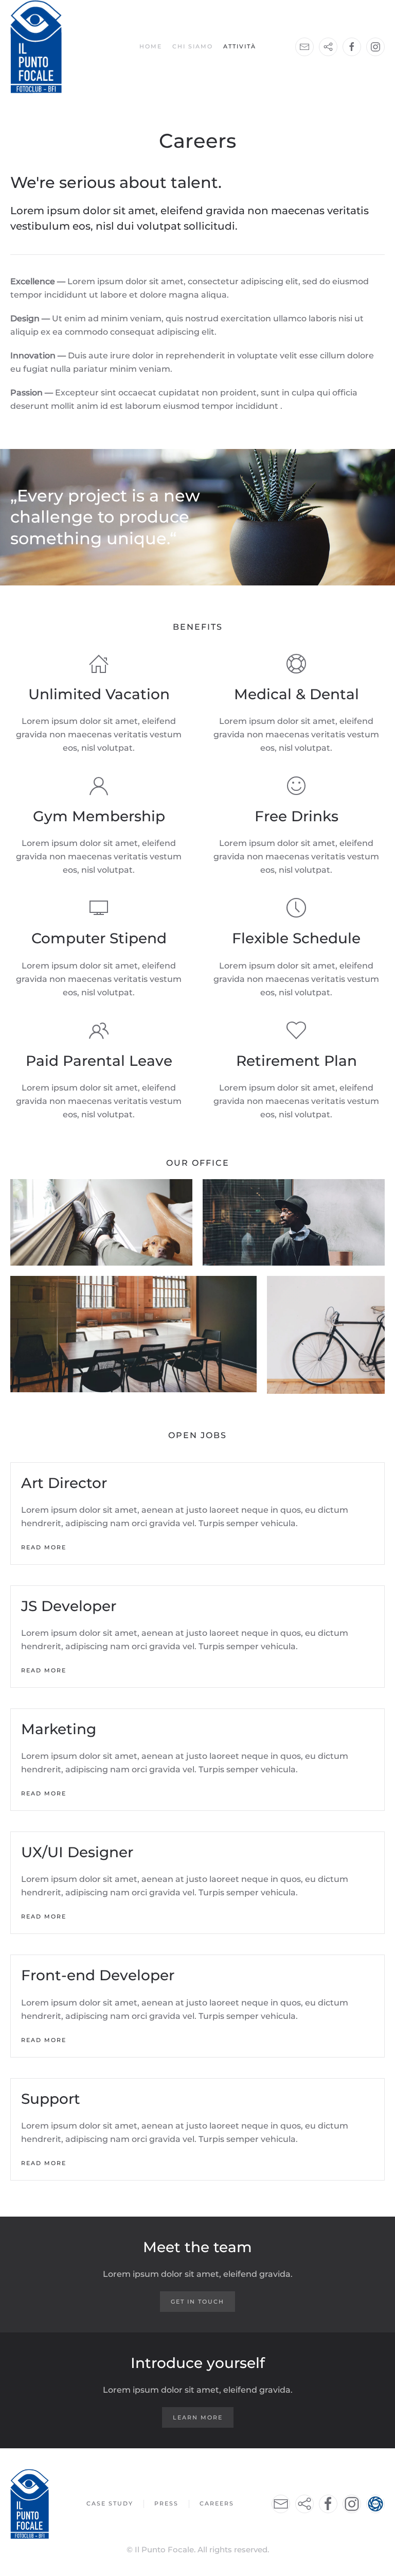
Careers (217, 2503)
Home (151, 46)
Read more (44, 1547)
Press (166, 2503)
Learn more (198, 2417)
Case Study (110, 2503)
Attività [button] (240, 46)
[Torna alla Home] (36, 47)
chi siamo (193, 46)
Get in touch (197, 2302)
